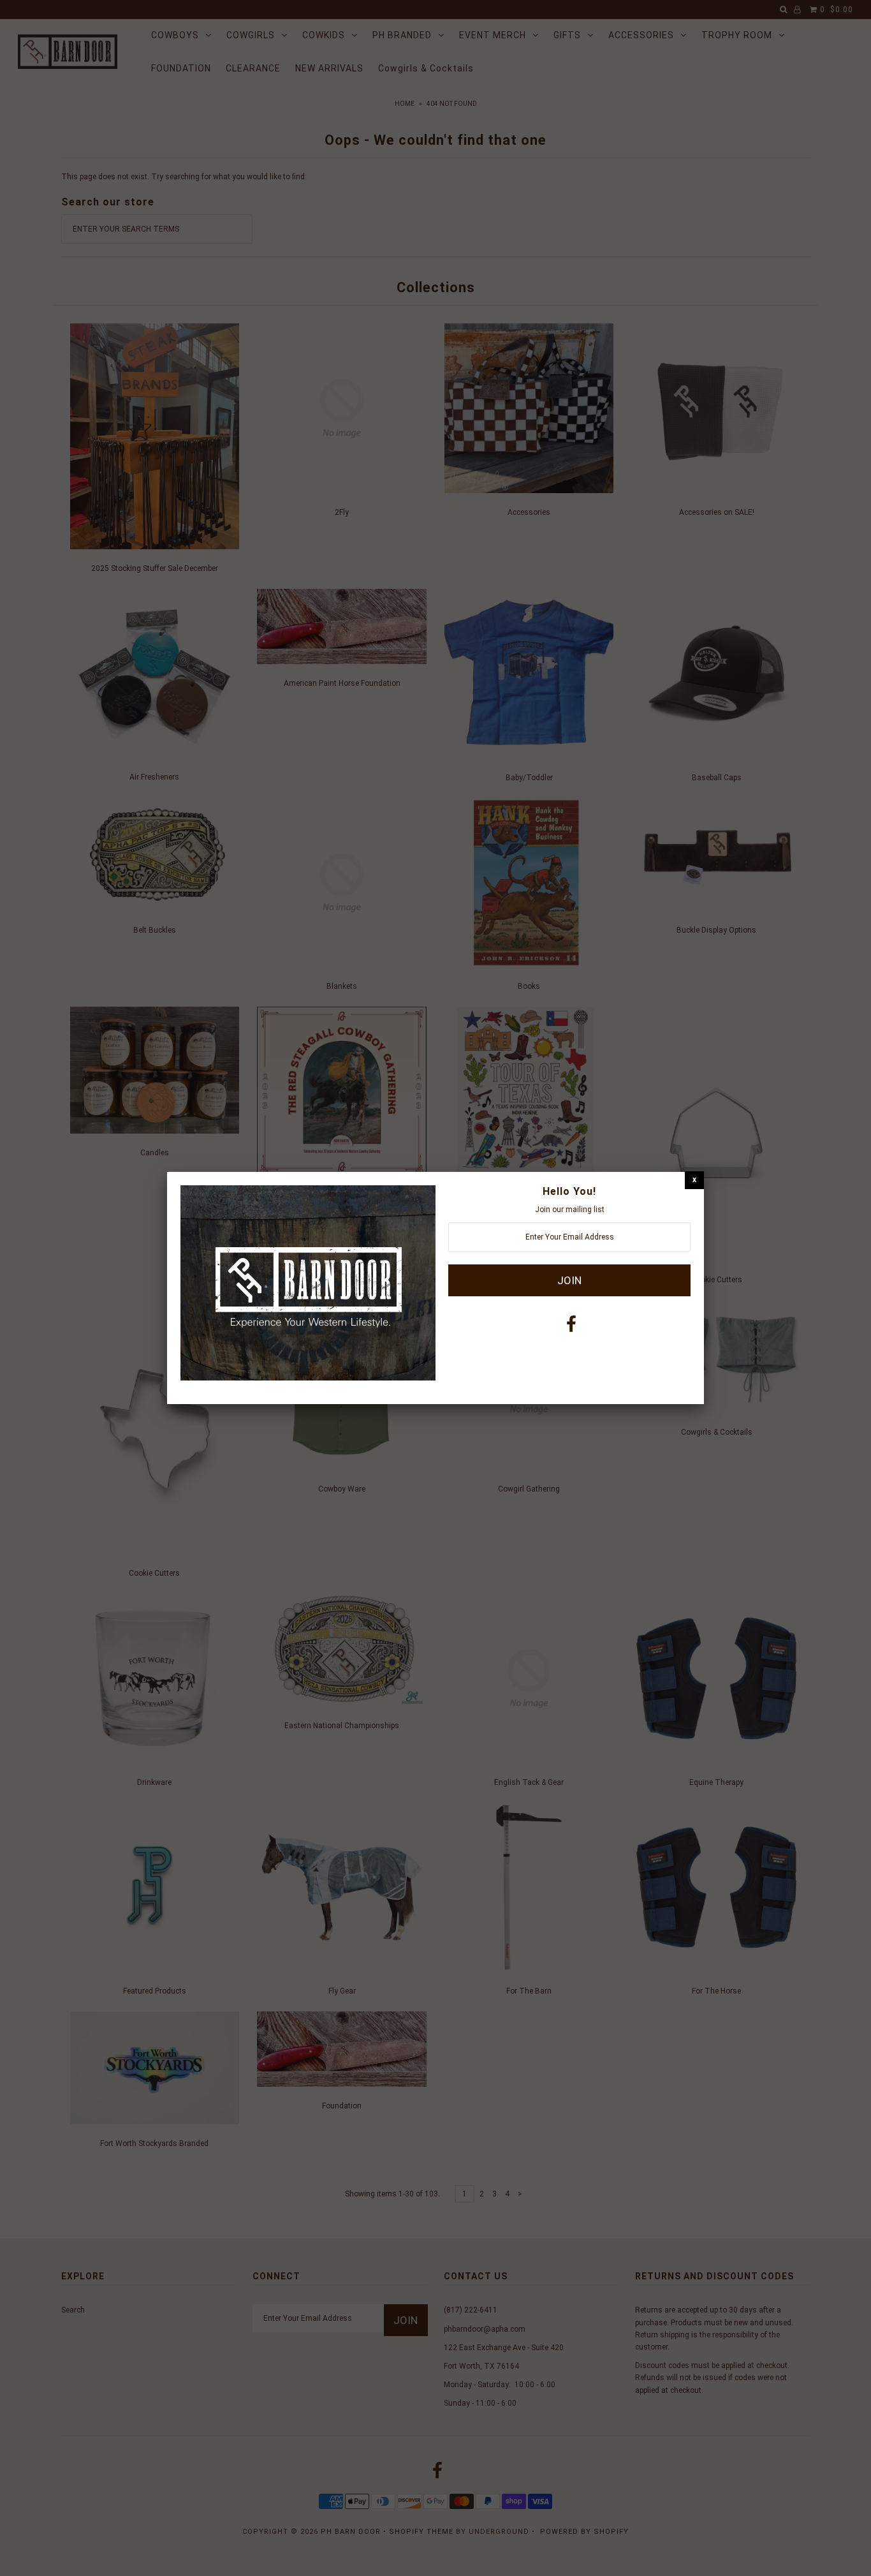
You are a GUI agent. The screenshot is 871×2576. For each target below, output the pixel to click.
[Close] (694, 1180)
